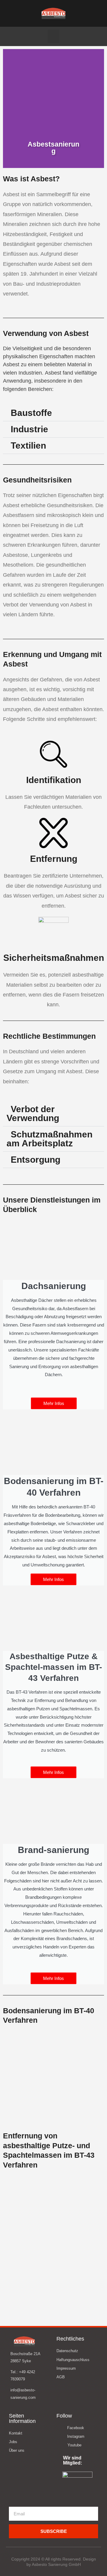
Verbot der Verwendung (33, 1113)
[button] (53, 36)
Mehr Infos (54, 1403)
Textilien (28, 445)
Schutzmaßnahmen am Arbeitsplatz (49, 1139)
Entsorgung (36, 1160)
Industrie (29, 429)
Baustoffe (31, 413)
